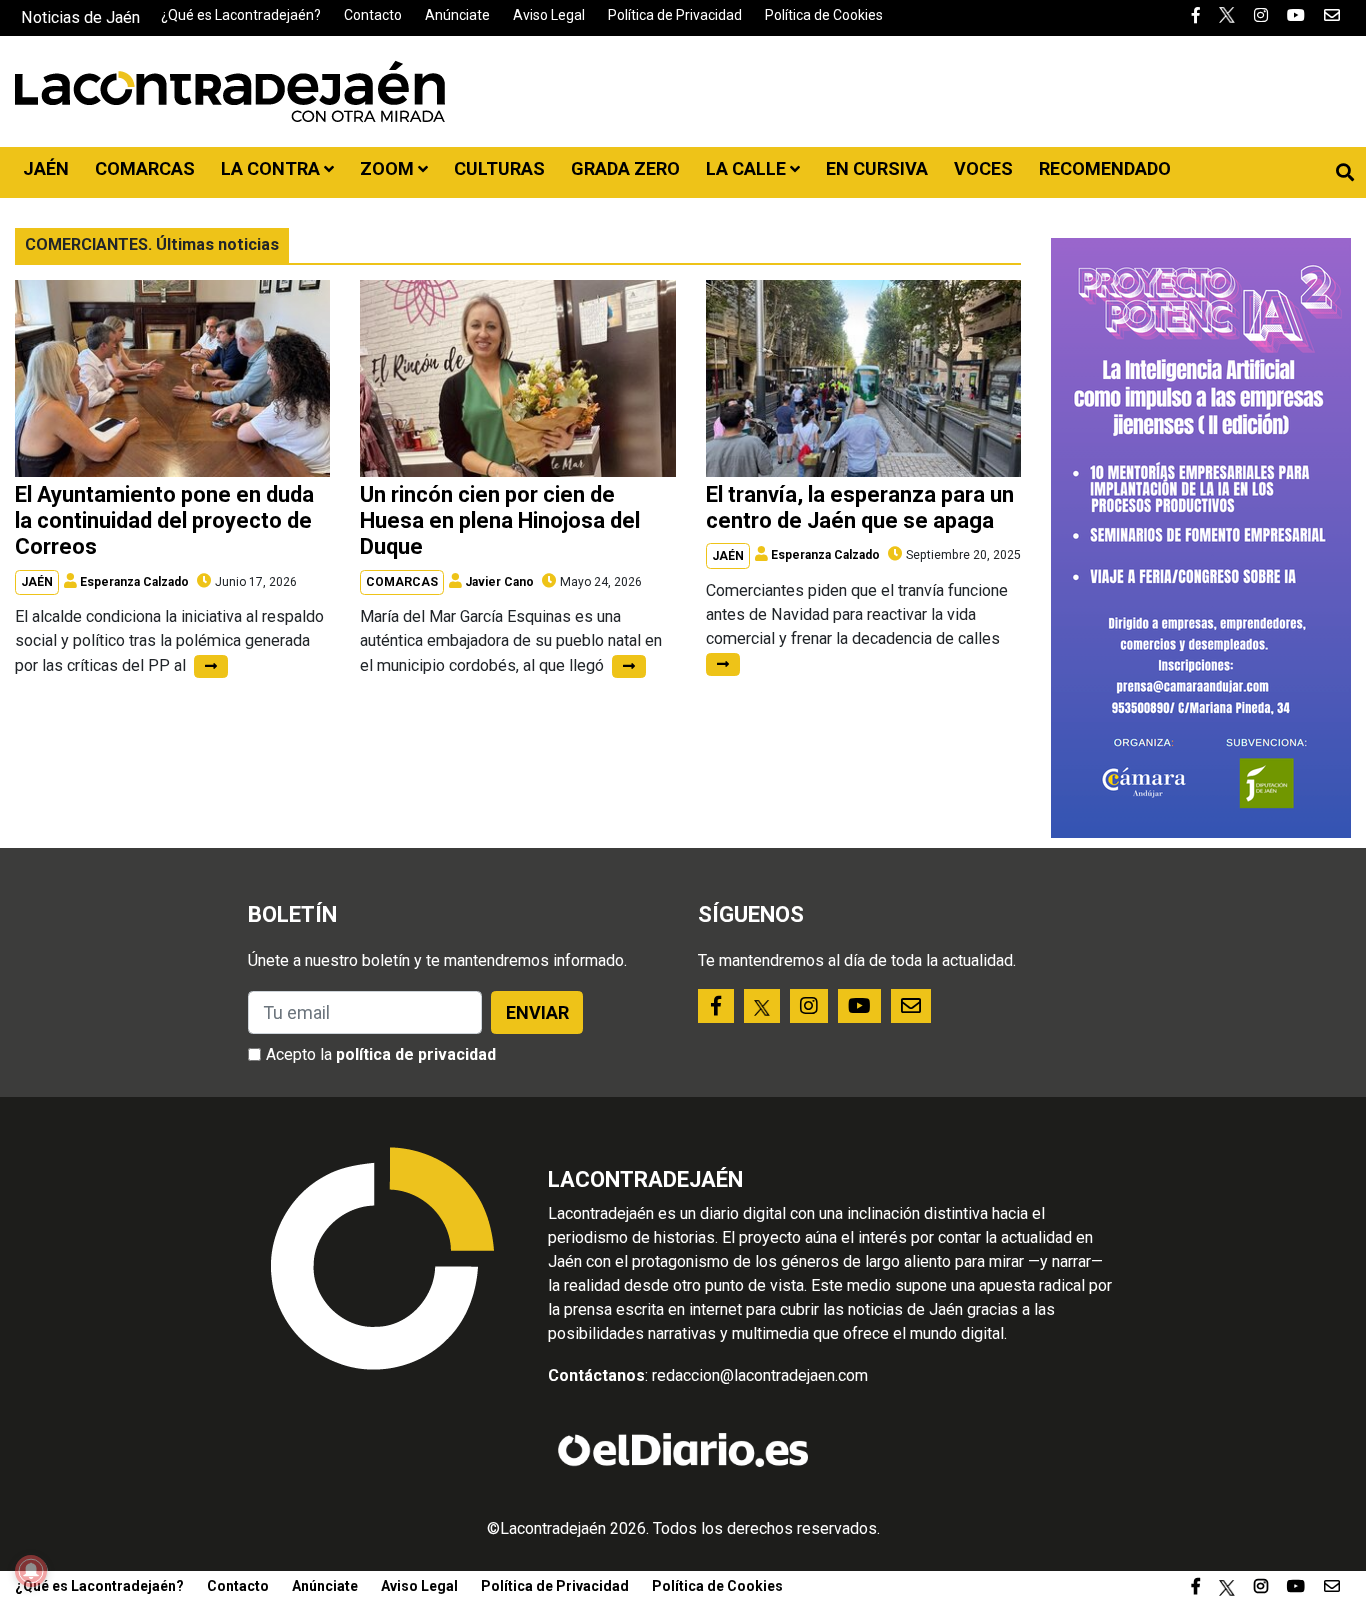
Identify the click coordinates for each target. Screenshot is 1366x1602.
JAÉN (46, 168)
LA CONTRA (272, 168)
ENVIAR (537, 1012)
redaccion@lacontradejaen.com (760, 1375)
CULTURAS (499, 168)
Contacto (373, 15)
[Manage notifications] (31, 1571)
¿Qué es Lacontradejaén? (241, 15)
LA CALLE (748, 168)
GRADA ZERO (625, 168)
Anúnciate (457, 15)
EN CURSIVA (877, 168)
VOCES (983, 168)
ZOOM (389, 168)
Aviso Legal (549, 15)
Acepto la (381, 1054)
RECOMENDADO (1105, 168)
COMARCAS (145, 168)
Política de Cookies (824, 15)
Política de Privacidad (675, 15)
